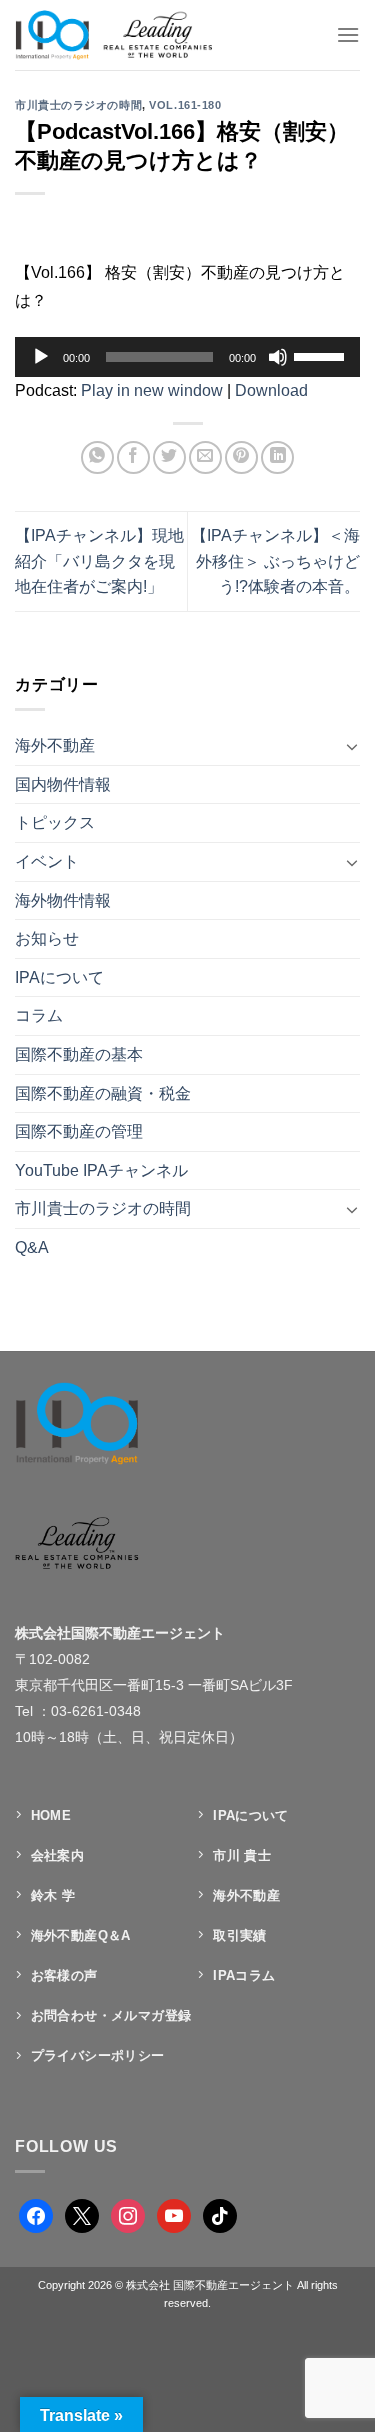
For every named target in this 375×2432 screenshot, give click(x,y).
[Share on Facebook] (133, 457)
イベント (47, 861)
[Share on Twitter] (169, 457)
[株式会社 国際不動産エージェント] (133, 35)
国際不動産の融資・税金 (103, 1093)
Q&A (32, 1247)
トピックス (55, 822)
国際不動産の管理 (79, 1131)
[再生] (41, 357)
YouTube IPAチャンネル (101, 1170)
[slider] (322, 355)
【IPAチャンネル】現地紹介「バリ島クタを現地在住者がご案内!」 (99, 561)
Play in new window (152, 390)
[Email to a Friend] (205, 457)
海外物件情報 (63, 900)
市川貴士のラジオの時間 (78, 105)
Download (271, 390)
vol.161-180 (185, 105)
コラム (39, 1015)
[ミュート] (278, 357)
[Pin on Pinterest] (241, 457)
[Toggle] (352, 746)
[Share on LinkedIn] (277, 457)
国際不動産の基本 (79, 1054)
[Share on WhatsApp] (97, 457)
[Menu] (348, 34)
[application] (187, 357)
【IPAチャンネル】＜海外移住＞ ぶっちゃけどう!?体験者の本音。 (275, 561)
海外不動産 (55, 745)
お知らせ (47, 938)
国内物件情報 (63, 784)
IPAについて (59, 977)
